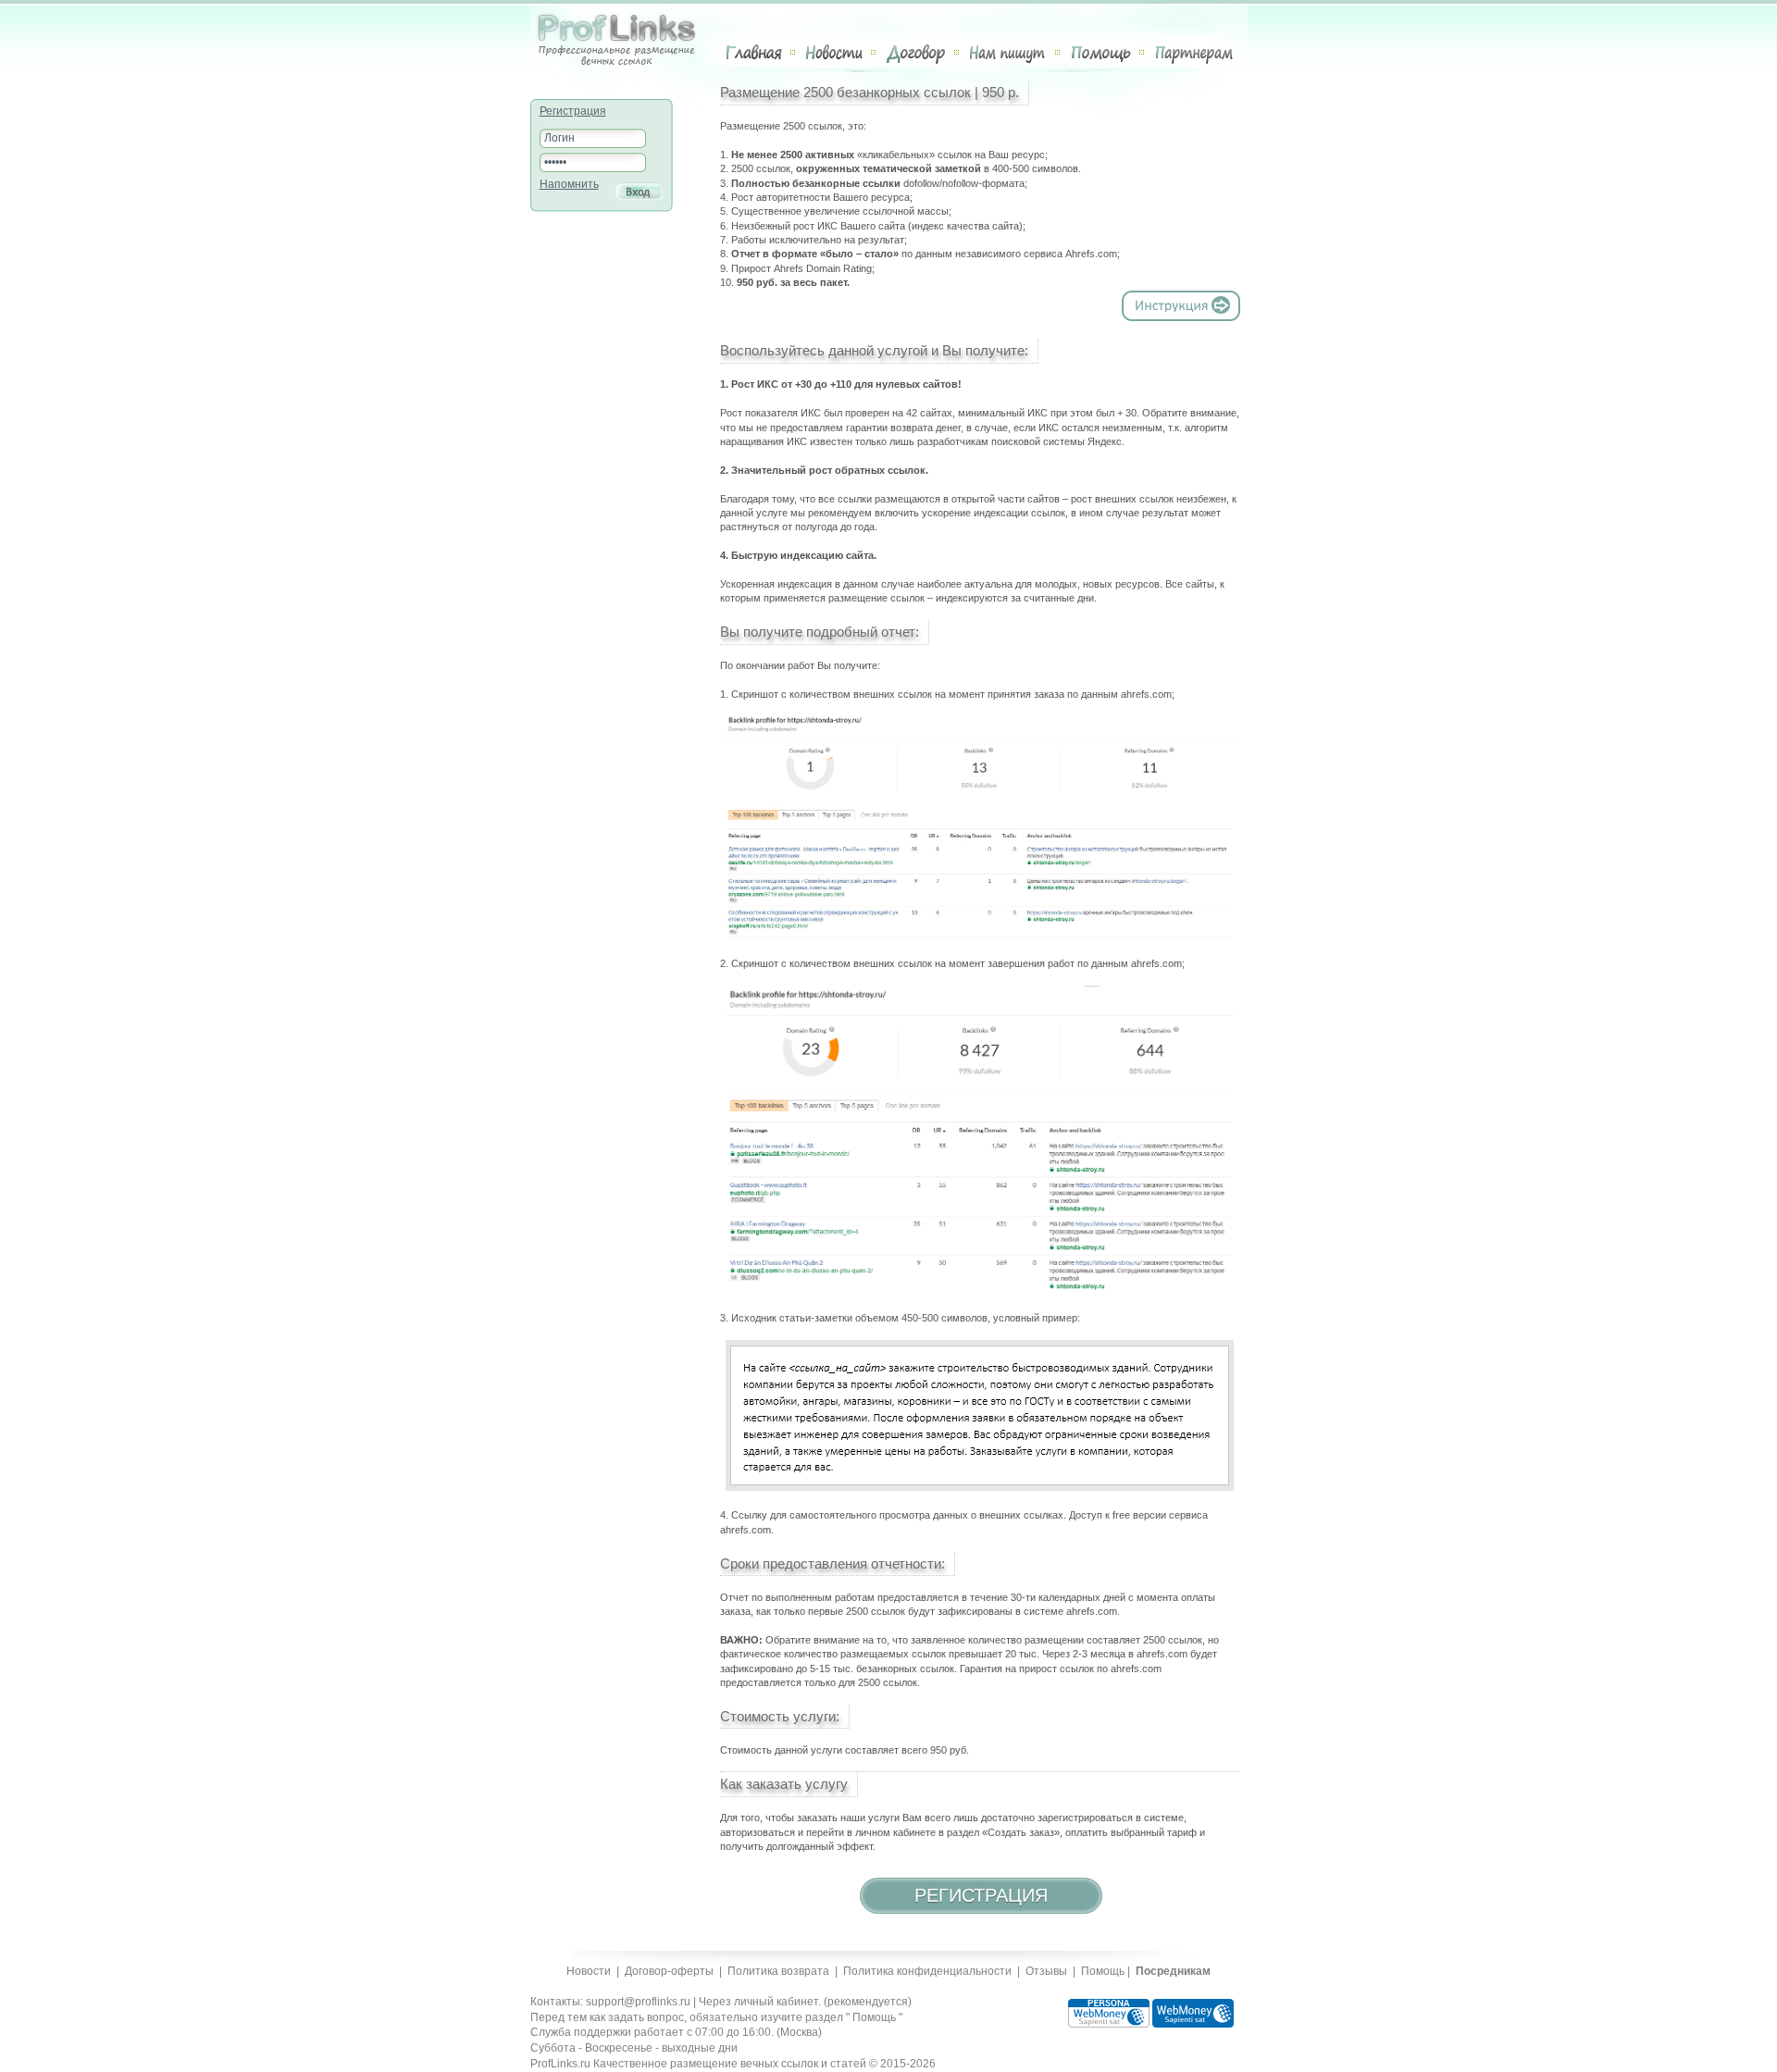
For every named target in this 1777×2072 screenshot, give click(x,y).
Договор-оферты (669, 1971)
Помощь (1101, 53)
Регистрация (573, 111)
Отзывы (1046, 1971)
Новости (834, 53)
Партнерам (1194, 53)
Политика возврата (778, 1971)
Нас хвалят (1008, 53)
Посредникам (1173, 1971)
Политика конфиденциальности (927, 1971)
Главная (754, 53)
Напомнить (569, 184)
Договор (916, 53)
